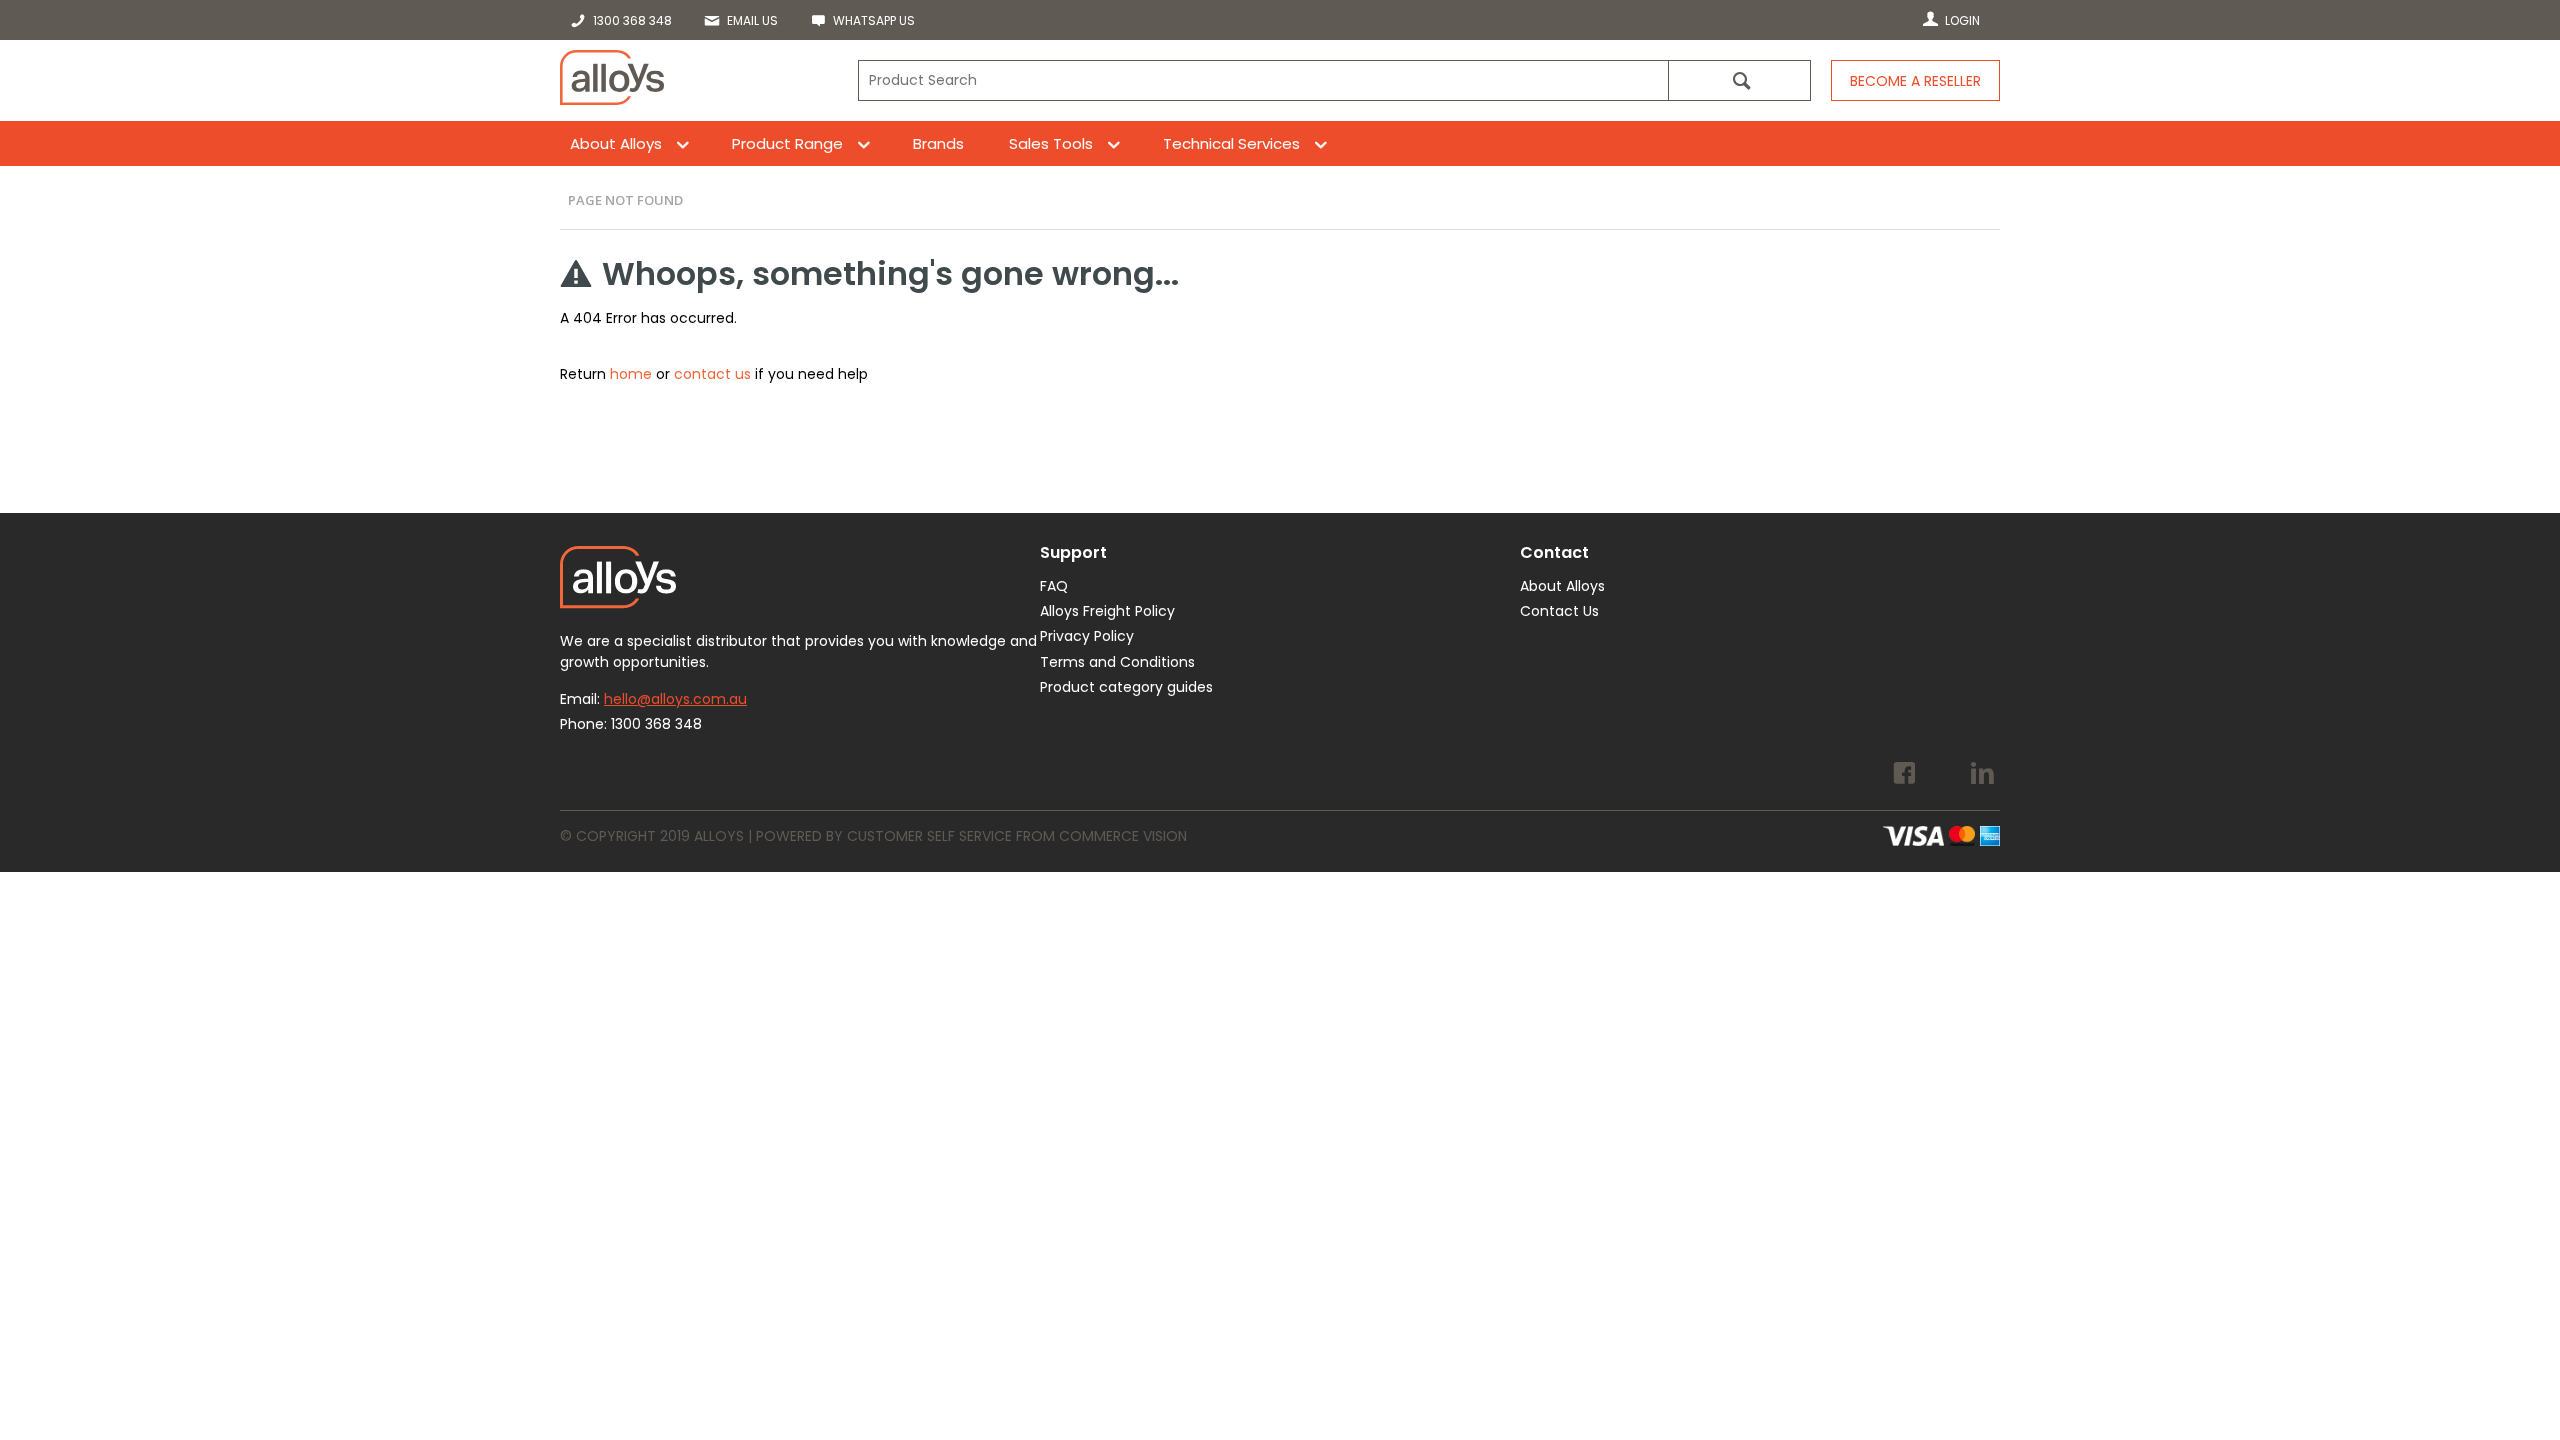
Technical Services (1231, 143)
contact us (712, 374)
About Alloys (616, 143)
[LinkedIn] (1982, 776)
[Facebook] (1904, 776)
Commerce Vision (1123, 836)
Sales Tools (1051, 143)
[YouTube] (1943, 776)
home (631, 374)
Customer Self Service (929, 836)
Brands (938, 143)
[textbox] (1263, 80)
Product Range (787, 143)
